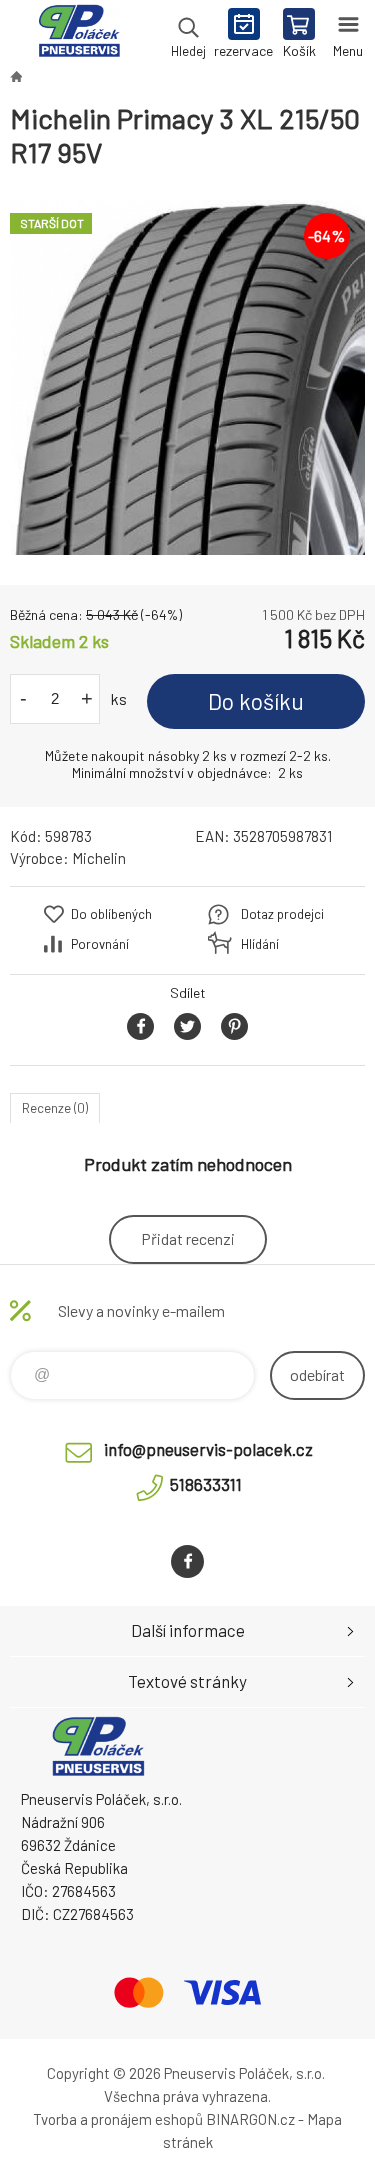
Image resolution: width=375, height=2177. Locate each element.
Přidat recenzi (188, 1238)
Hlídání (260, 944)
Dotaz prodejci (282, 914)
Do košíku (256, 701)
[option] (187, 377)
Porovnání (100, 944)
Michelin (99, 858)
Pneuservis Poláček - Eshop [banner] (78, 35)
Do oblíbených (111, 914)
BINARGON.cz (250, 2119)
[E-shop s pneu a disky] (16, 76)
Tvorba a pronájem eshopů (118, 2119)
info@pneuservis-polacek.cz (208, 1449)
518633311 (206, 1484)
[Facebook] (187, 1561)
